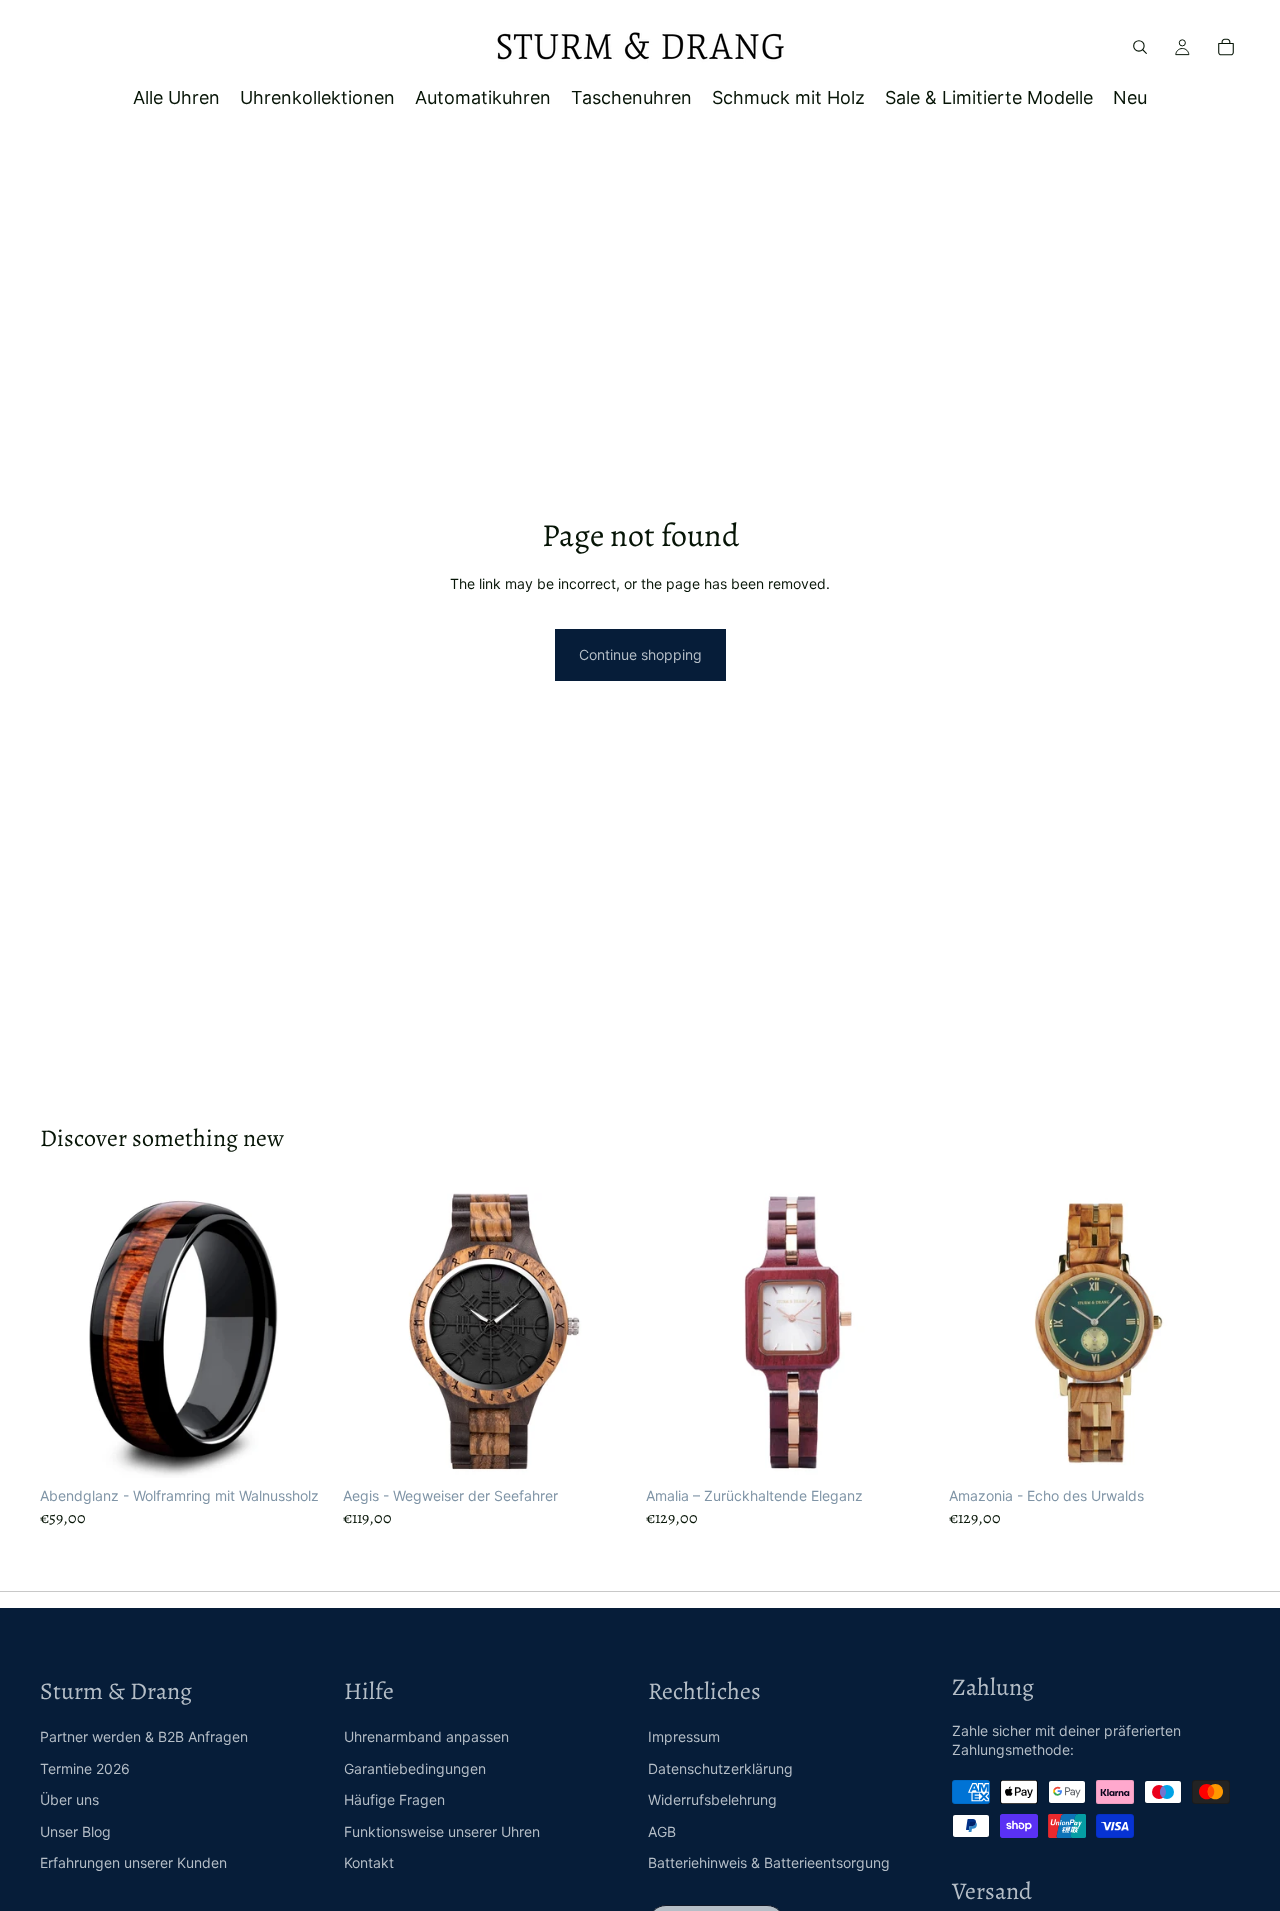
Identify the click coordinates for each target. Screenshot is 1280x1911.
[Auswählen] (300, 1447)
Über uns (69, 1799)
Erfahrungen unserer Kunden (133, 1862)
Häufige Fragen (394, 1799)
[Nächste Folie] (301, 1333)
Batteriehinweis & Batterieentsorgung (769, 1862)
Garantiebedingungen (415, 1768)
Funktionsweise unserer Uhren (442, 1831)
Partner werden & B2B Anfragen (144, 1736)
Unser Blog (75, 1831)
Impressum (684, 1736)
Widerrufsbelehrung (712, 1799)
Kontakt (369, 1862)
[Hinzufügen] (603, 1447)
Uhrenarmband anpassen (426, 1736)
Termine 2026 (85, 1768)
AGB (662, 1831)
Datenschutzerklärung (720, 1768)
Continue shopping (640, 654)
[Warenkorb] (1226, 47)
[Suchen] (1140, 47)
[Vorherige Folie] (70, 1333)
